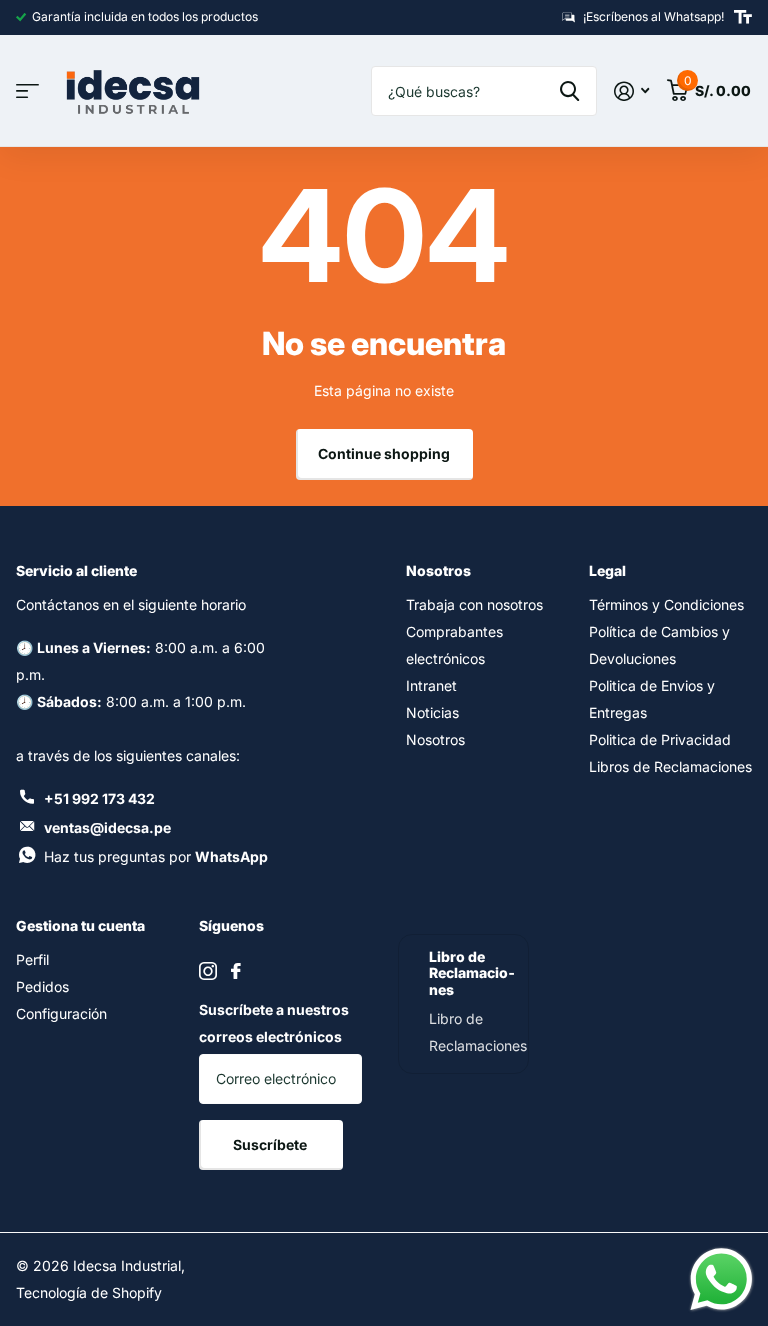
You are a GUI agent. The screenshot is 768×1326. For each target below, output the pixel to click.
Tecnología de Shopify (89, 1292)
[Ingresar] (631, 91)
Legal (607, 570)
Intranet (431, 685)
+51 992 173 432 (99, 798)
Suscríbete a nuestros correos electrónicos (274, 1023)
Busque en (569, 91)
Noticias (432, 712)
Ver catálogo (27, 91)
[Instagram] (208, 971)
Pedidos (42, 986)
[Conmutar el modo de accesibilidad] (743, 17)
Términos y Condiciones (666, 604)
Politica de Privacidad (660, 739)
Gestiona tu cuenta (80, 925)
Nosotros (438, 570)
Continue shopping (384, 453)
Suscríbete (271, 1144)
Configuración (61, 1013)
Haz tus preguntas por (156, 856)
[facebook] (236, 971)
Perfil (32, 959)
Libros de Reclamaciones (670, 766)
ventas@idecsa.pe (107, 827)
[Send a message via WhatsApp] (721, 1279)
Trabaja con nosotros (474, 604)
